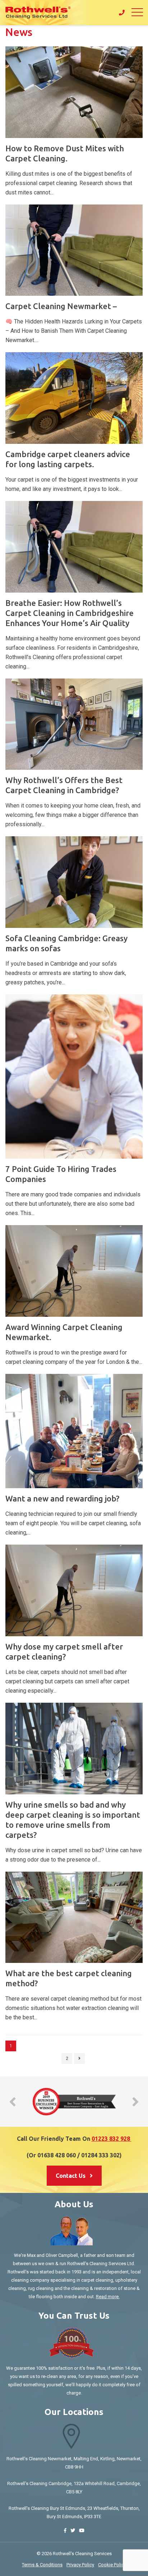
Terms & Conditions (42, 2565)
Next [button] (135, 2102)
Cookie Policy (112, 2565)
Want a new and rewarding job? (62, 1498)
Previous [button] (13, 2102)
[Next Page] (79, 2058)
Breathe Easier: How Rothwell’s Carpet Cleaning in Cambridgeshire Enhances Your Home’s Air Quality (70, 613)
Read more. (108, 2297)
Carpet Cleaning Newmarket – (61, 306)
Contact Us (71, 2176)
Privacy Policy (80, 2565)
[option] (74, 2102)
